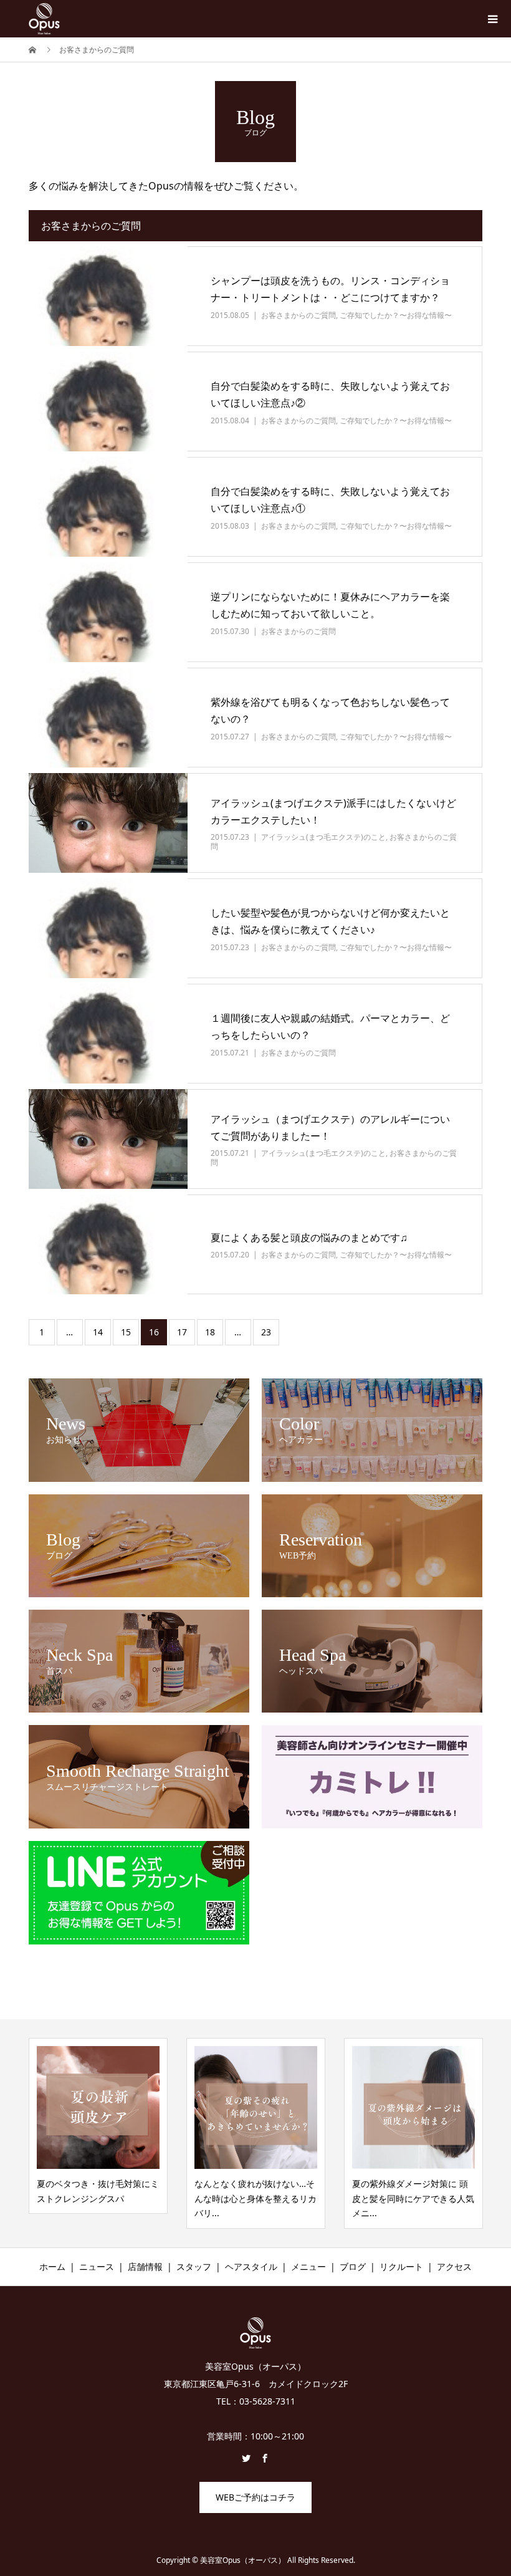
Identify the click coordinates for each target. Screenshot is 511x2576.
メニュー (308, 2266)
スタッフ (194, 2266)
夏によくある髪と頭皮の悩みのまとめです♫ (309, 1238)
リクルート (401, 2266)
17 (182, 1332)
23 (266, 1332)
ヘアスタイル (251, 2266)
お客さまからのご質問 (298, 315)
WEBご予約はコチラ (255, 2497)
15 (126, 1332)
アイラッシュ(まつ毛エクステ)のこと (323, 837)
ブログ (353, 2266)
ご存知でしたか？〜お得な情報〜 (396, 315)
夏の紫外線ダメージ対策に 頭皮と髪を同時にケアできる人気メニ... (413, 2199)
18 (210, 1332)
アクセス (454, 2266)
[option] (98, 2126)
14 (98, 1332)
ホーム (52, 2266)
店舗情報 (145, 2266)
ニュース (97, 2266)
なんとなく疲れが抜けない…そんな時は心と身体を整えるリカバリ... (255, 2199)
